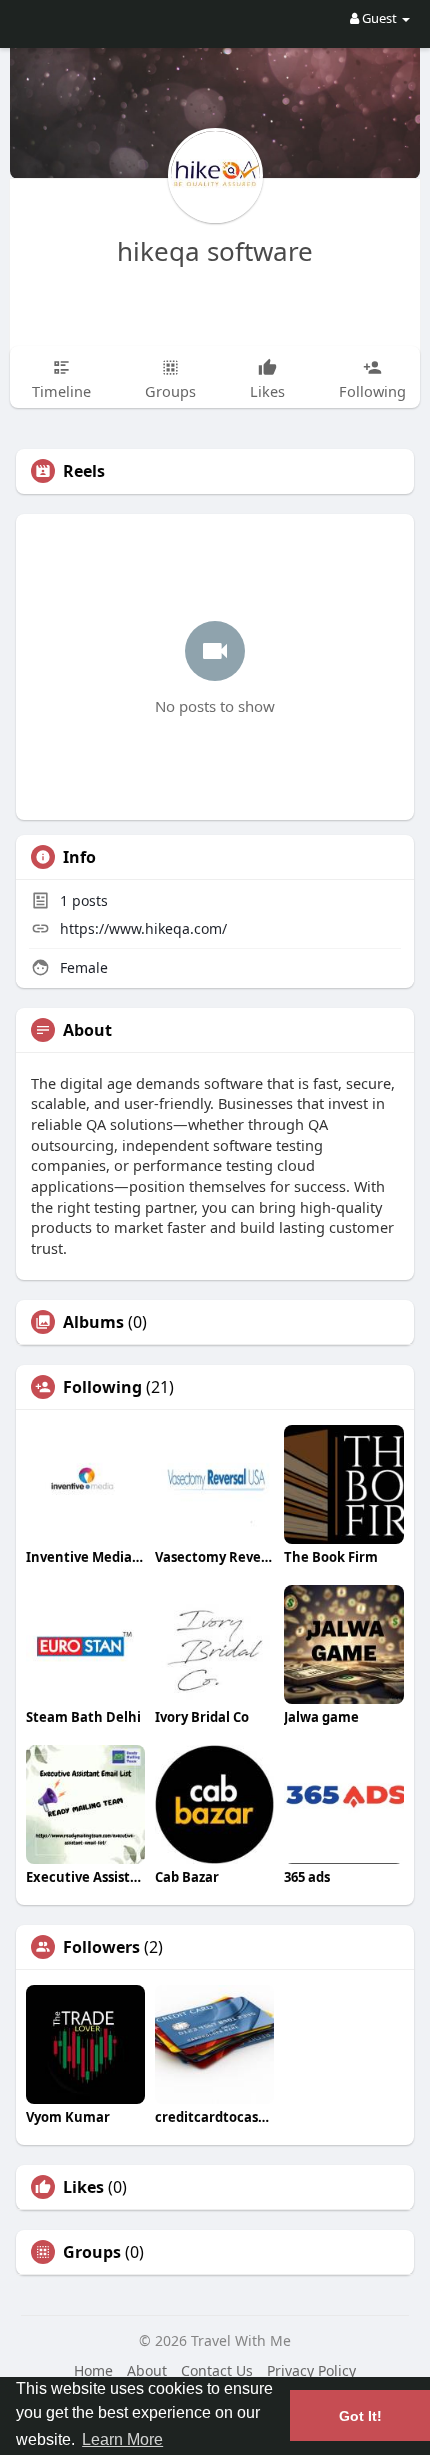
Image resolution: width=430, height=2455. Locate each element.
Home (93, 2370)
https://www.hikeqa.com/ (143, 928)
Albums (93, 1322)
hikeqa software (215, 251)
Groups (92, 2252)
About (147, 2370)
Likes (83, 2187)
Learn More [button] (122, 2439)
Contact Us (217, 2370)
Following (102, 1387)
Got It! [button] (360, 2416)
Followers (101, 1947)
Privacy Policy (311, 2370)
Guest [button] (379, 18)
